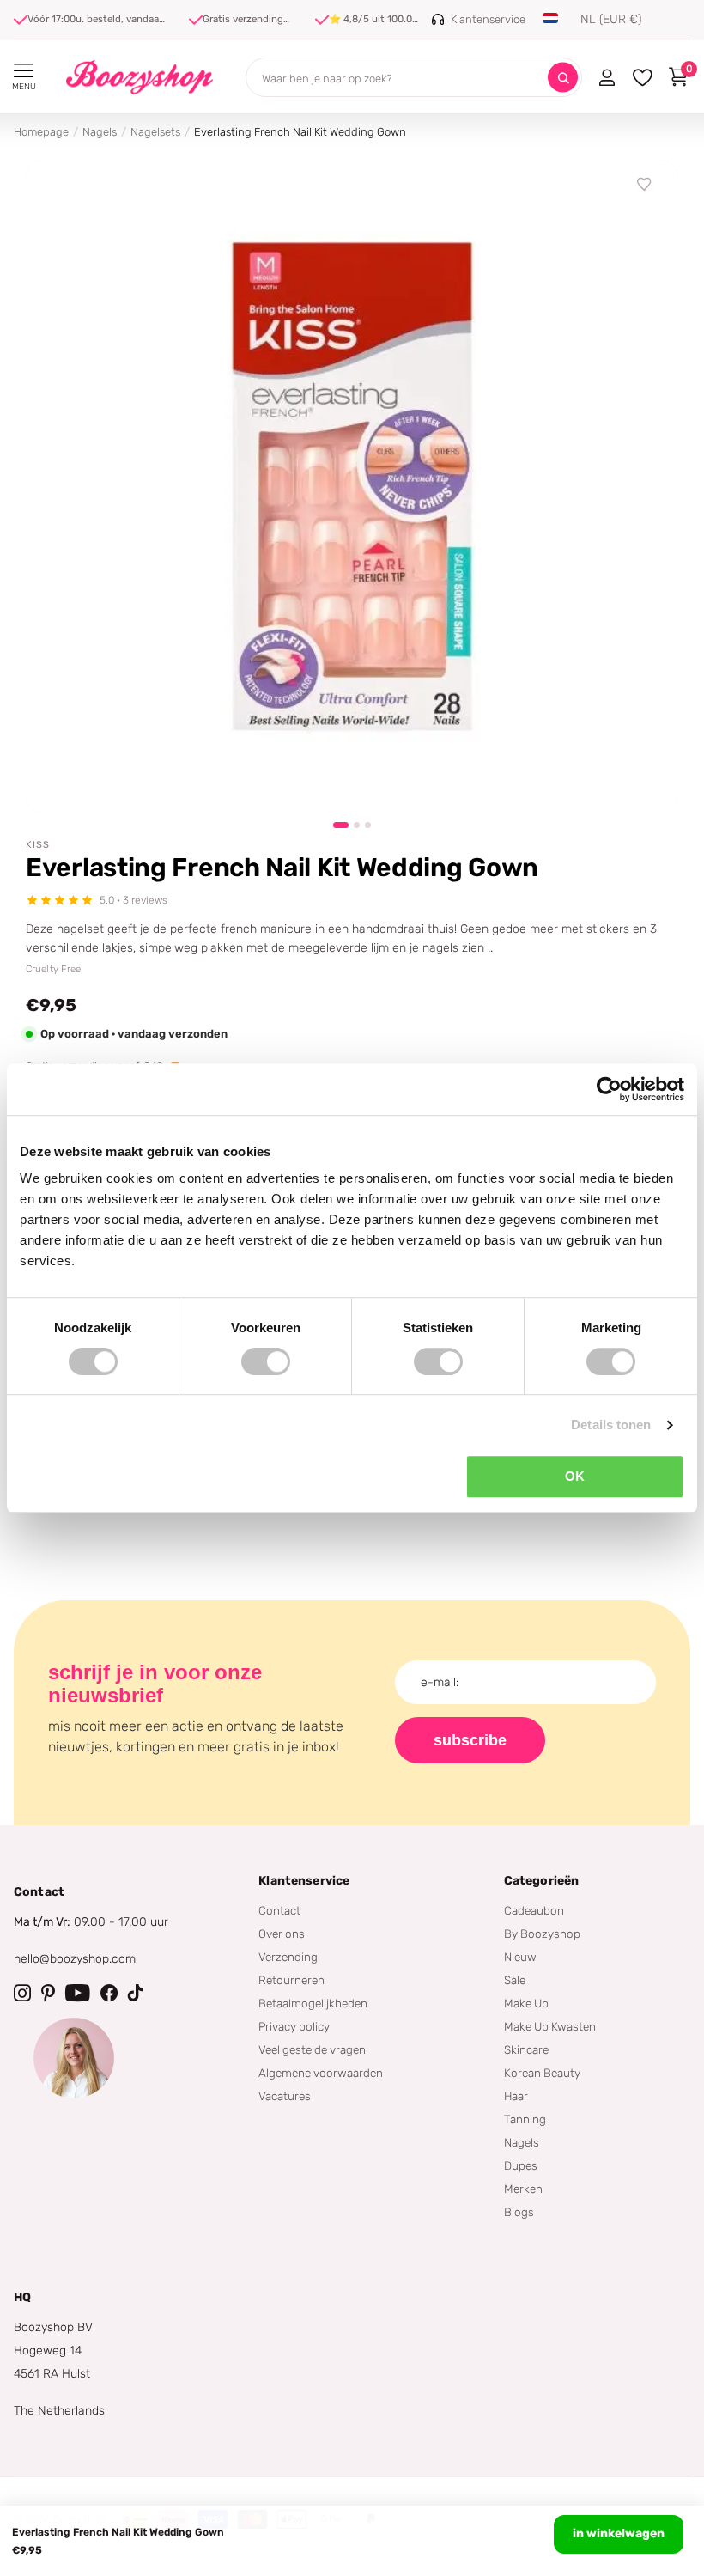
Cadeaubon (534, 1910)
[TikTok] (136, 1993)
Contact (279, 1910)
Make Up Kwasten (550, 2026)
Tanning (525, 2119)
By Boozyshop (542, 1934)
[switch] (266, 1361)
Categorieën (542, 1881)
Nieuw (520, 1957)
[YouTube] (78, 1993)
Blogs (519, 2212)
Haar (516, 2096)
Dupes (521, 2165)
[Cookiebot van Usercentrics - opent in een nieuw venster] (609, 1089)
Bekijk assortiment (24, 71)
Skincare (526, 2049)
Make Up (526, 2003)
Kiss (38, 845)
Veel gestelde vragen (312, 2049)
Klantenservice (304, 1881)
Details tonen (611, 1425)
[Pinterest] (48, 1993)
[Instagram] (22, 1993)
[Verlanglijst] (645, 185)
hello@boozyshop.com (75, 1959)
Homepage (41, 132)
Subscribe (470, 1740)
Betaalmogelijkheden (313, 2003)
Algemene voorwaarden (321, 2073)
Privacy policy (294, 2026)
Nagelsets (155, 132)
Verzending (288, 1957)
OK (575, 1476)
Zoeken (563, 78)
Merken (523, 2189)
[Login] (607, 77)
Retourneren (291, 1980)
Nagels (100, 132)
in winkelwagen (619, 2533)
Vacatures (285, 2096)
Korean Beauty (542, 2073)
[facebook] (109, 1993)
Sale (515, 1980)
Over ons (282, 1934)
